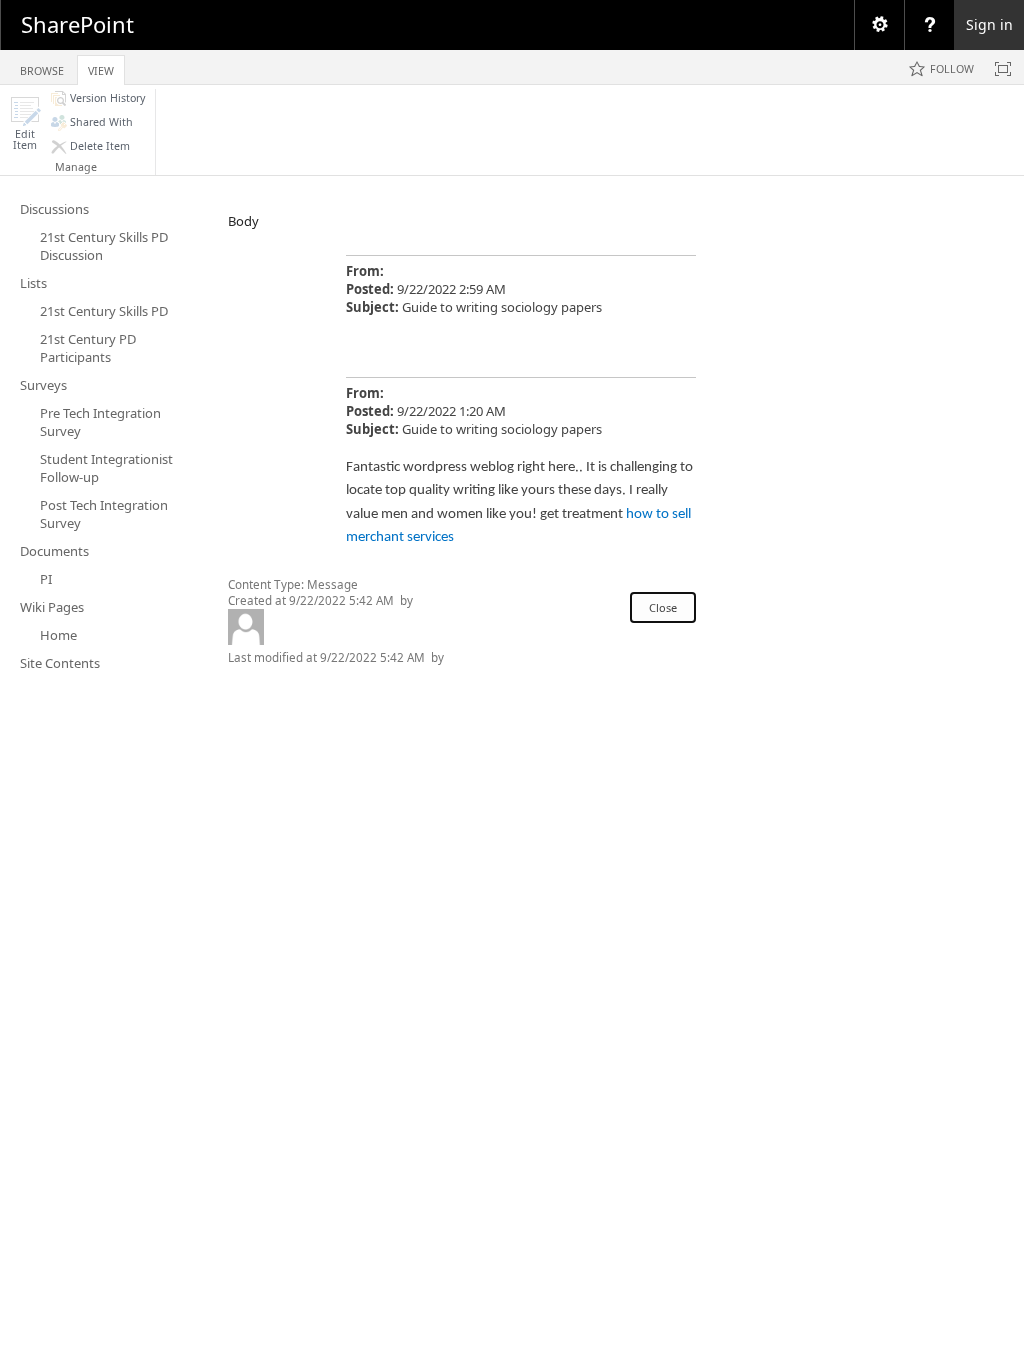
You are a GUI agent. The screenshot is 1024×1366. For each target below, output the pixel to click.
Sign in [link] (989, 24)
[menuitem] (879, 25)
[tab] (42, 66)
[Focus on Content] (1003, 69)
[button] (25, 123)
